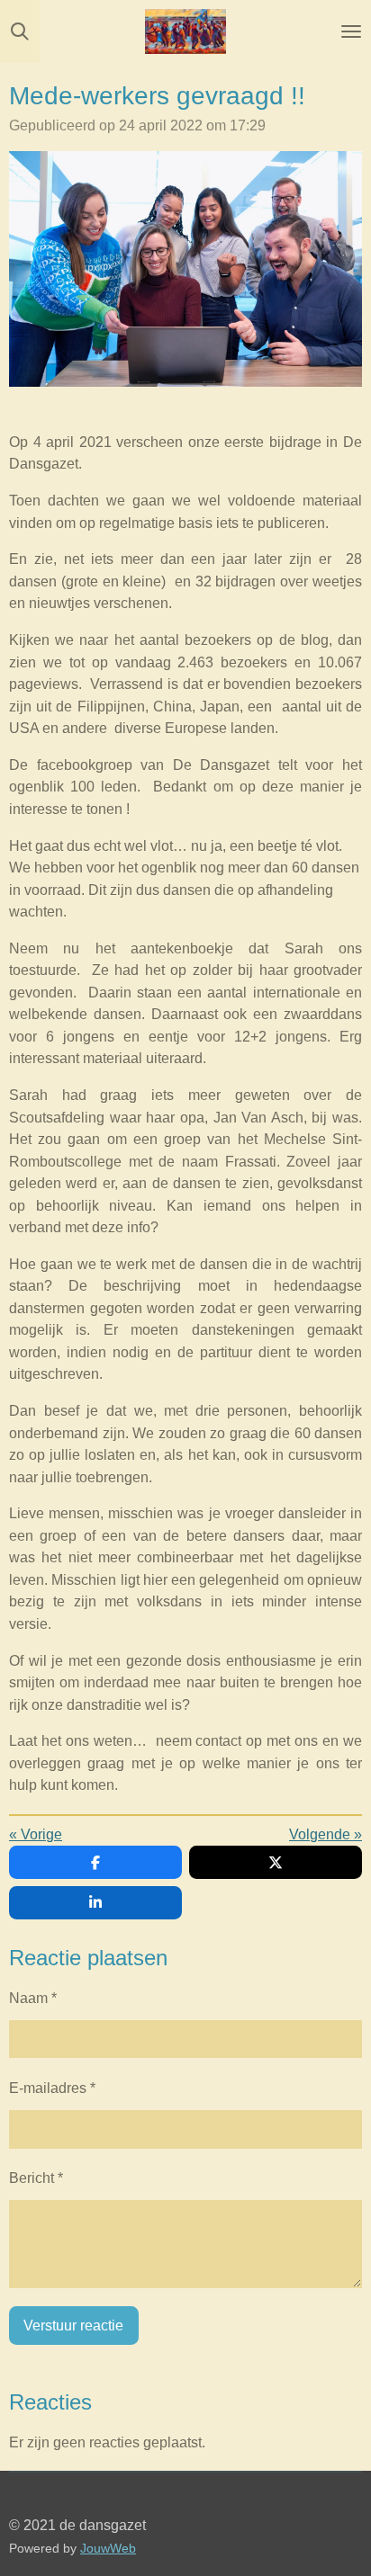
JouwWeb (108, 2549)
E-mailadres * (52, 2088)
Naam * (33, 1998)
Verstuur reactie (73, 2325)
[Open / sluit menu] (351, 31)
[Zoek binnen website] (20, 31)
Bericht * (36, 2178)
